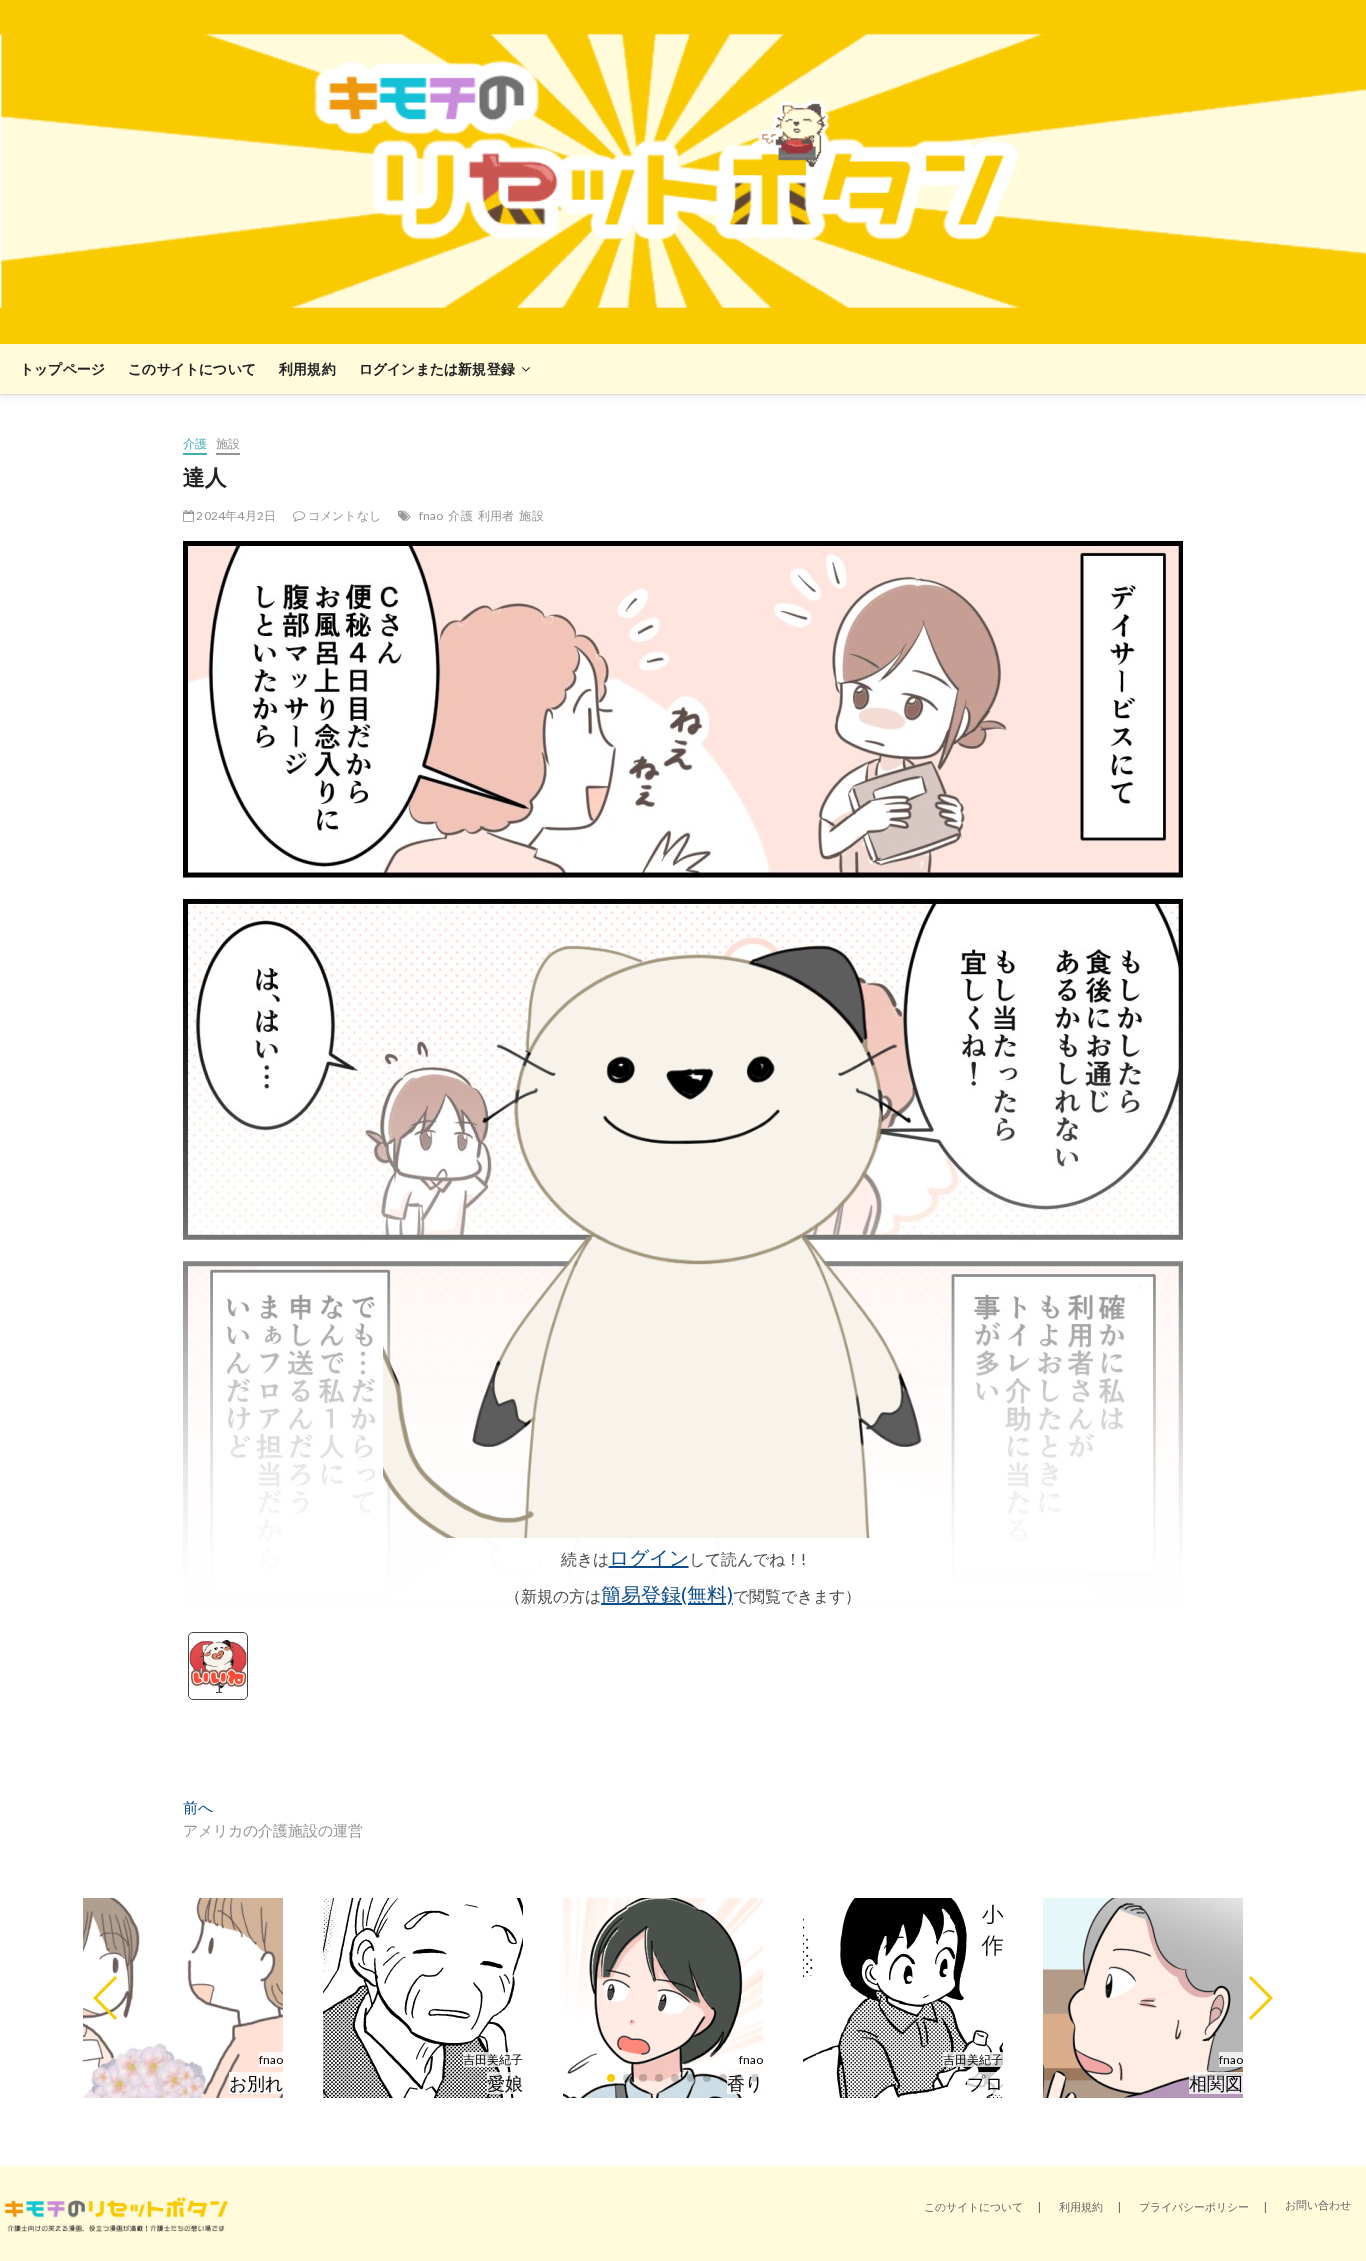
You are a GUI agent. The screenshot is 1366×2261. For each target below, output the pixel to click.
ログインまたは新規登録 (437, 368)
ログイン (649, 1557)
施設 (228, 443)
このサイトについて (192, 368)
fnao (431, 515)
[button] (106, 1998)
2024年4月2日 (235, 515)
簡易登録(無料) (667, 1594)
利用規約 (307, 368)
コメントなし (343, 515)
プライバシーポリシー (1194, 2206)
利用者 (496, 515)
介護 (195, 443)
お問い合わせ (1318, 2204)
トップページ (62, 368)
